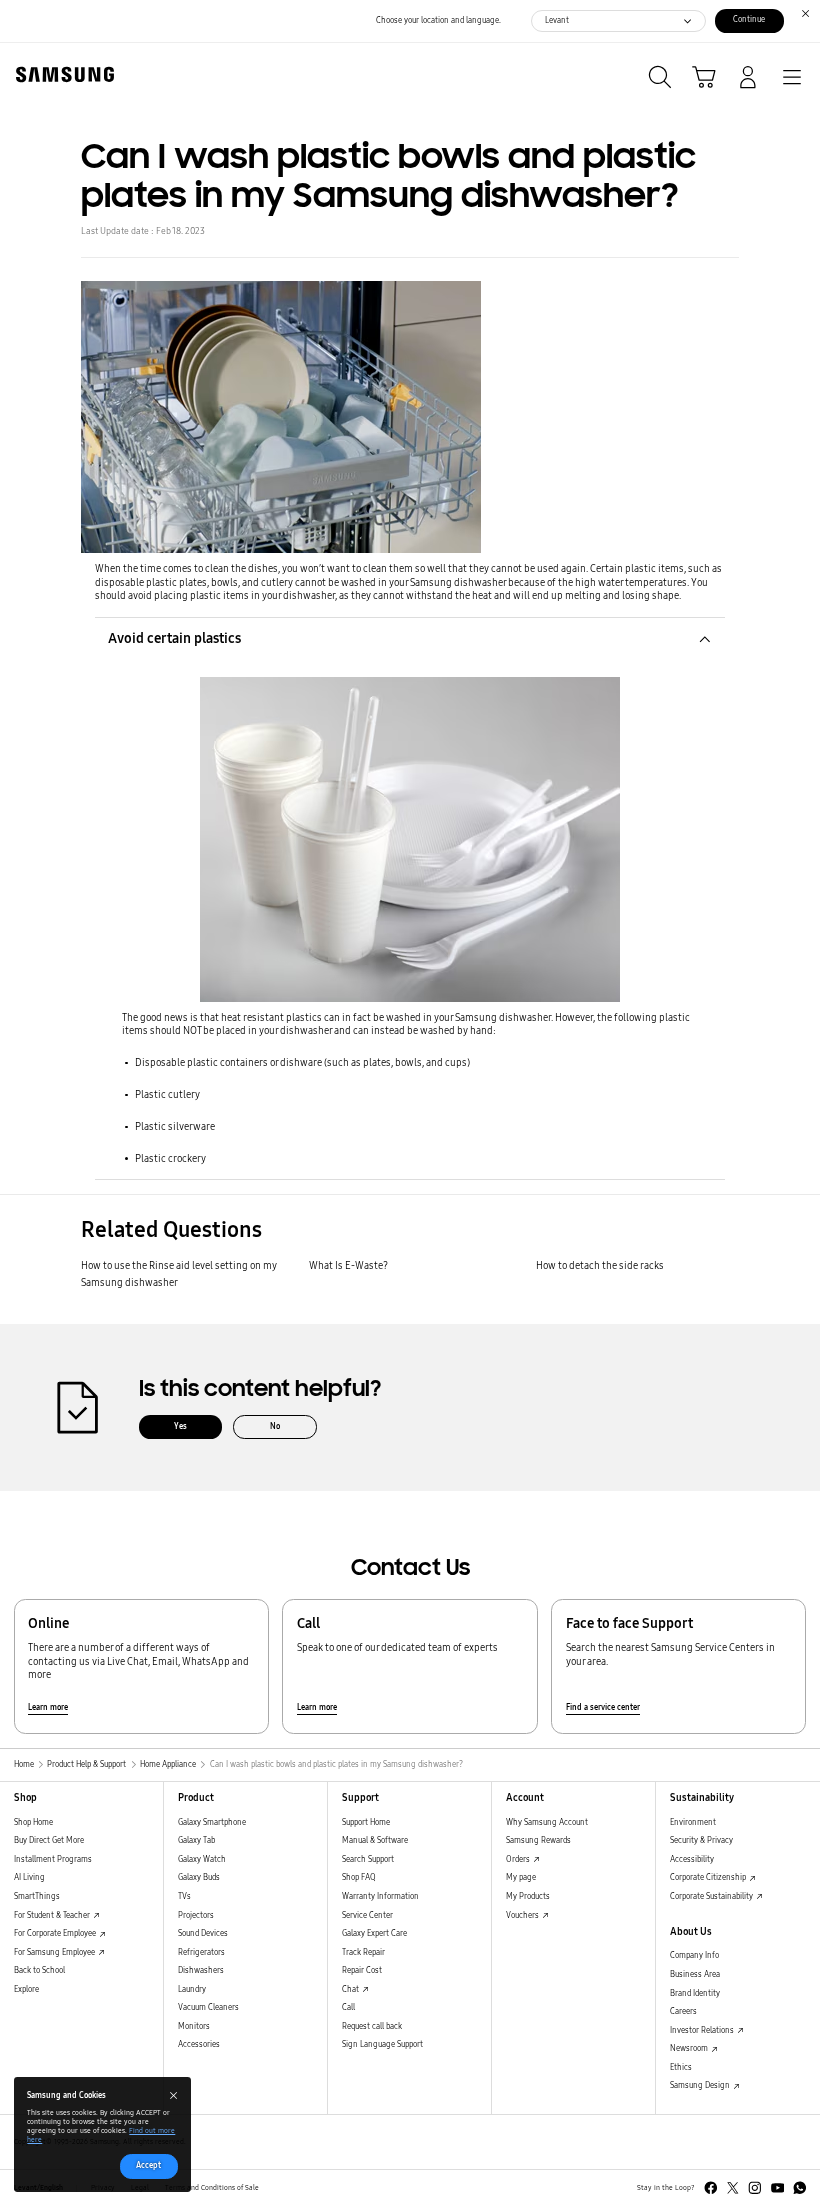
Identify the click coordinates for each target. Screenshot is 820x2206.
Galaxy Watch (202, 1859)
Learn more (48, 1707)
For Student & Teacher (53, 1915)
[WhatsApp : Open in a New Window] (800, 2188)
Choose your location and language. (438, 20)
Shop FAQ (359, 1877)
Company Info (694, 1955)
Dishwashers (201, 1970)
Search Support (368, 1859)
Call (348, 2007)
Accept (148, 2165)
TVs (184, 1896)
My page (521, 1877)
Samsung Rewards (538, 1840)
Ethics (681, 2067)
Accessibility (692, 1859)
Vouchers (523, 1915)
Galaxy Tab (196, 1840)
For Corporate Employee (56, 1933)
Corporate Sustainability (712, 1896)
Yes (180, 1426)
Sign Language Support (382, 2044)
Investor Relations (703, 2030)
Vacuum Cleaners (208, 2007)
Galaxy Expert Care (374, 1933)
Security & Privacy (701, 1840)
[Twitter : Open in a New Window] (733, 2188)
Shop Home (33, 1822)
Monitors (194, 2026)
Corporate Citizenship (709, 1877)
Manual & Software (375, 1840)
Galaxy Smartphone (212, 1822)
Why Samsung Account (547, 1822)
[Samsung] (61, 74)
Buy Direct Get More (49, 1840)
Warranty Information (380, 1896)
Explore (26, 1989)
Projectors (196, 1915)
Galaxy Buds (199, 1877)
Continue (749, 19)
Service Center (367, 1915)
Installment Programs (53, 1859)
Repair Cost (362, 1970)
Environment (693, 1822)
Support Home (366, 1822)
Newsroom (690, 2048)
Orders (519, 1859)
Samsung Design (701, 2085)
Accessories (199, 2044)
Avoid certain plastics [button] (174, 638)
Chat (351, 1989)
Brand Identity (695, 1993)
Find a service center (603, 1707)
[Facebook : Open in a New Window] (711, 2188)
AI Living (29, 1877)
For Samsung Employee (55, 1952)
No (275, 1426)
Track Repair (363, 1952)
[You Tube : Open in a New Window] (778, 2188)
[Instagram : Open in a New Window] (755, 2188)
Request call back (372, 2026)
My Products (528, 1896)
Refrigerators (201, 1952)
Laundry (192, 1989)
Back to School (39, 1970)
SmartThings (37, 1896)
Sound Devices (203, 1933)
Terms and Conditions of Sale (212, 2188)
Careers (683, 2011)
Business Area (695, 1974)
